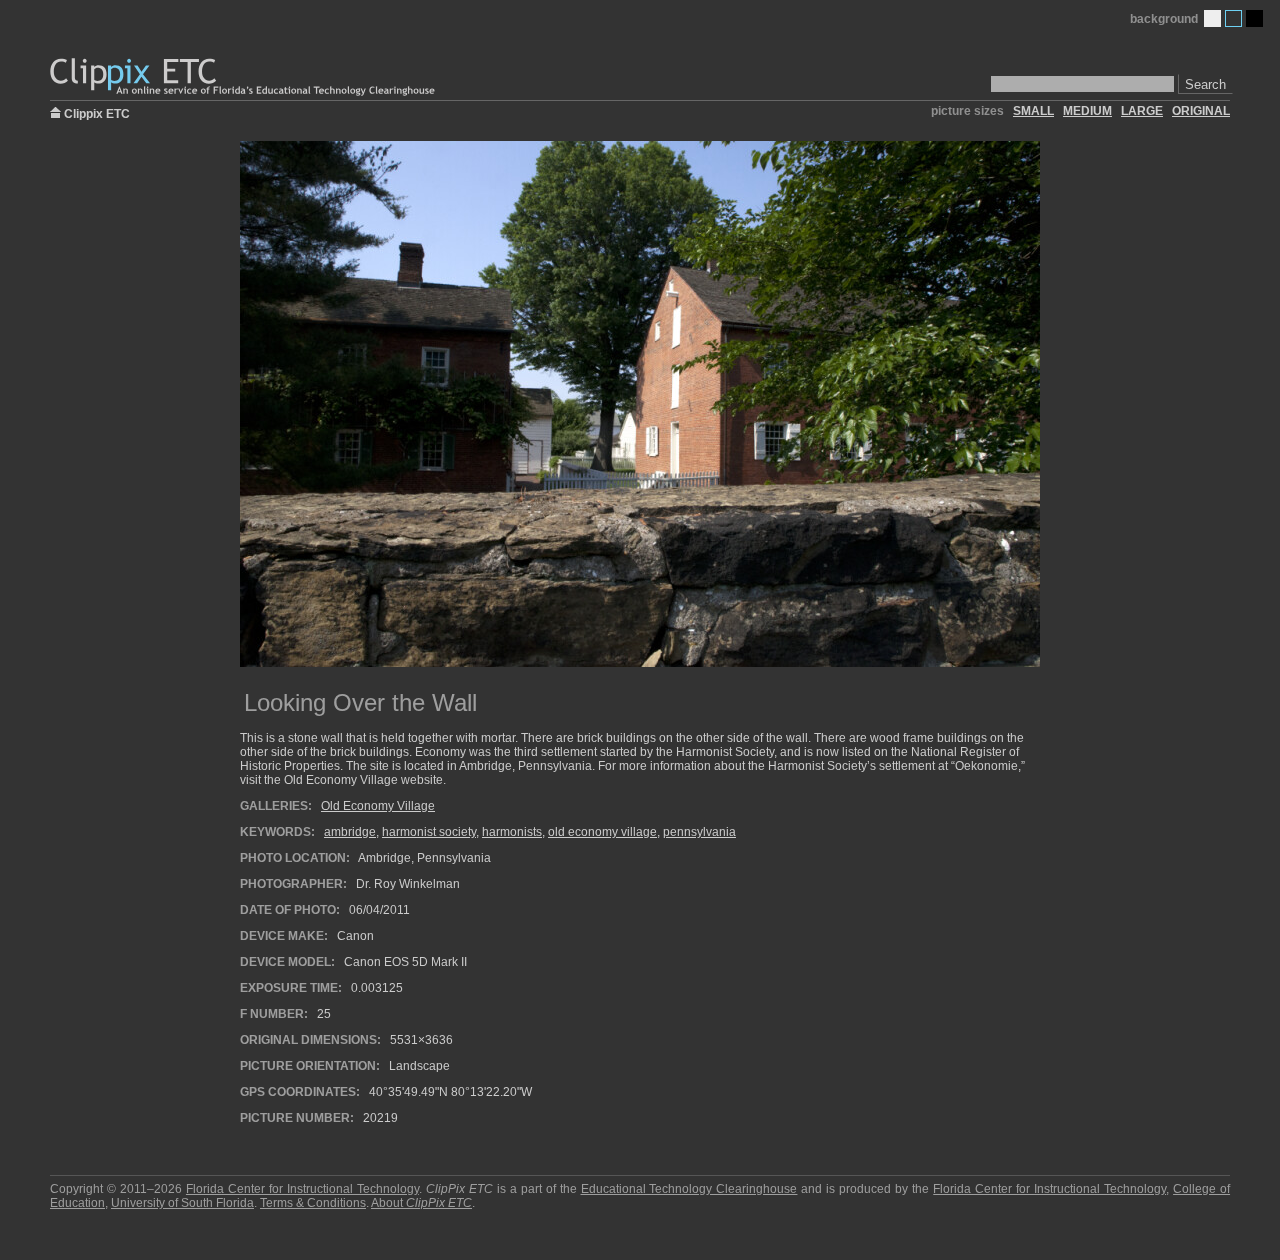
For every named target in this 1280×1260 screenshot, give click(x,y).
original (1201, 111)
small (1033, 111)
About (421, 1203)
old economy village (602, 832)
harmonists (512, 832)
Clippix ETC (97, 112)
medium (1087, 111)
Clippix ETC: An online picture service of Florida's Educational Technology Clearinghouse (244, 77)
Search (1205, 84)
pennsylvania (699, 832)
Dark (1254, 18)
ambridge (350, 832)
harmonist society (429, 832)
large (1142, 111)
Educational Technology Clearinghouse (689, 1189)
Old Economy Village (378, 806)
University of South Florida (182, 1203)
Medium (1233, 18)
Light (1212, 18)
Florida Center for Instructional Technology (302, 1189)
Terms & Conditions (313, 1203)
